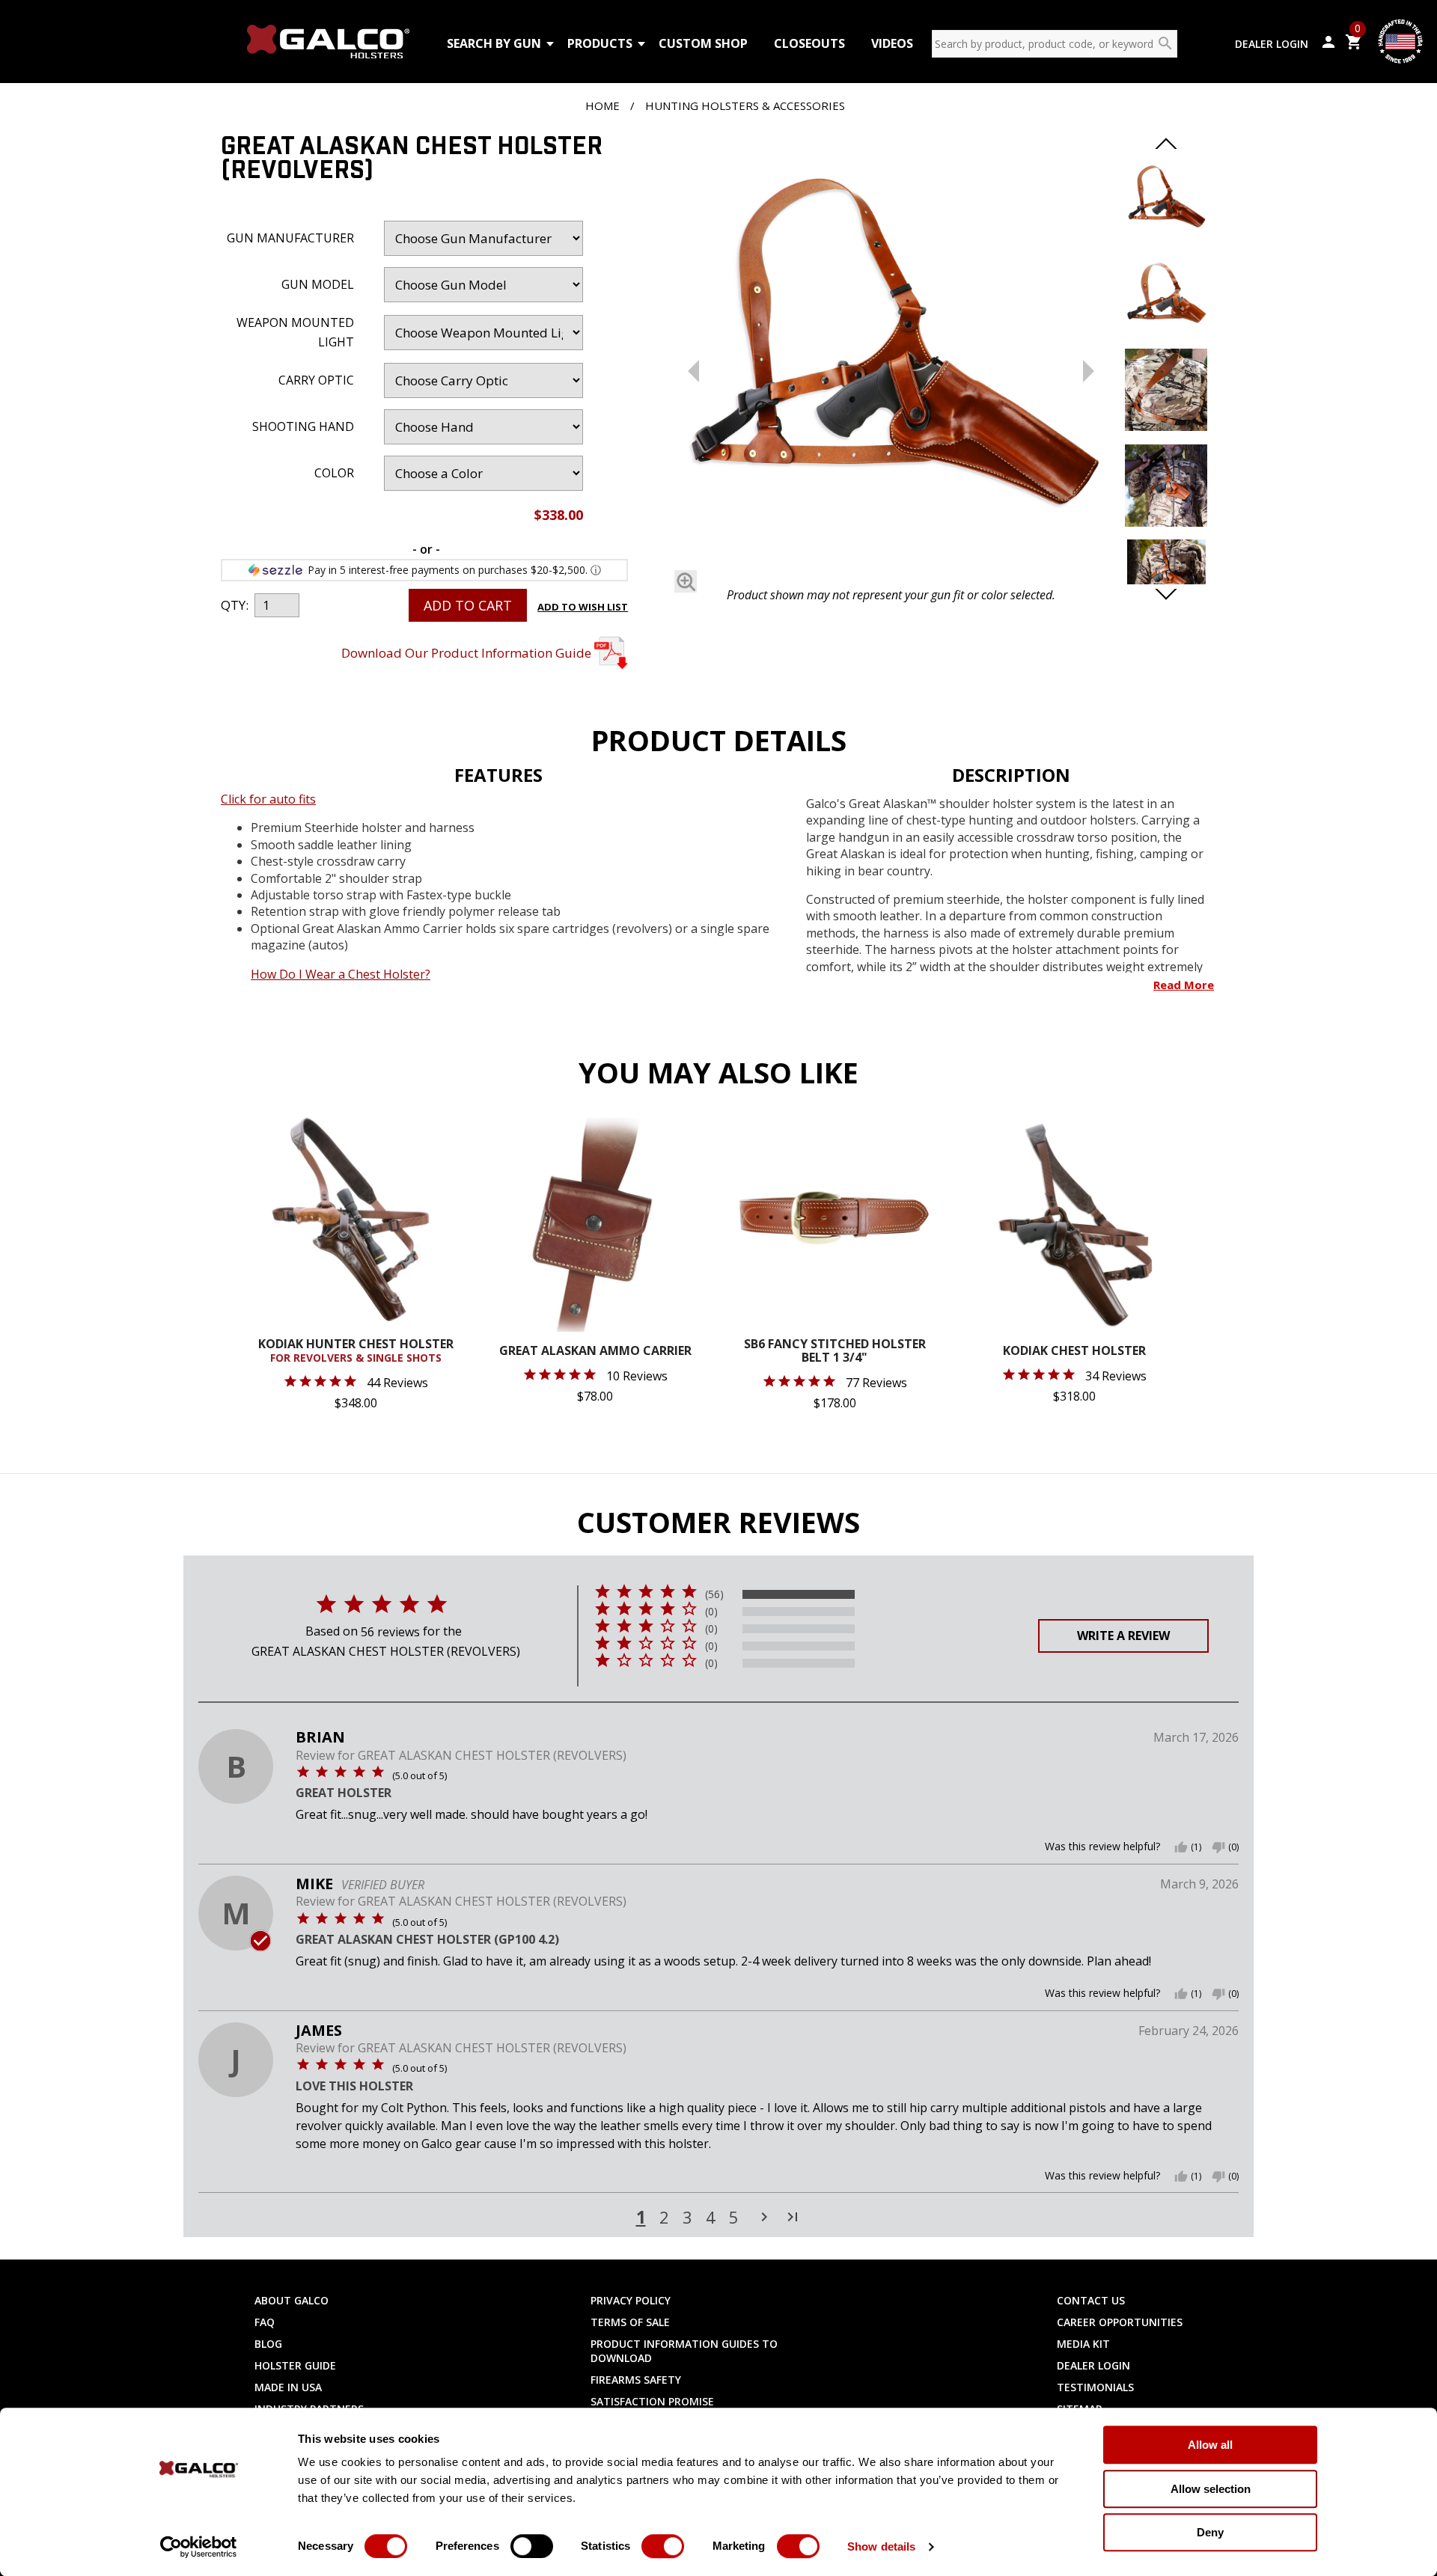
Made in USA (288, 2387)
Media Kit (1083, 2344)
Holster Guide (295, 2365)
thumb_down (1218, 1847)
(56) (714, 1594)
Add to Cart (468, 605)
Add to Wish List (583, 607)
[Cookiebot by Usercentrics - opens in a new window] (199, 2547)
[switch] (532, 2546)
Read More (1184, 985)
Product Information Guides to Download (684, 2351)
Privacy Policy (631, 2300)
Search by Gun (494, 43)
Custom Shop (703, 43)
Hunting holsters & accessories (745, 105)
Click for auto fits (268, 799)
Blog (268, 2344)
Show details (881, 2546)
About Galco (292, 2300)
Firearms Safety (636, 2380)
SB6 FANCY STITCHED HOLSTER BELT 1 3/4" (835, 1352)
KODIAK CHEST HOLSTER (1074, 1352)
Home (602, 105)
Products (600, 43)
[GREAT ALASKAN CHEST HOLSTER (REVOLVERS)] (891, 358)
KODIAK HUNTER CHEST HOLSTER (356, 1351)
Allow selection (1211, 2489)
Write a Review (1123, 1636)
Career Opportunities (1120, 2322)
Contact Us (1091, 2300)
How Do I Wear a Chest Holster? (341, 974)
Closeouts (809, 43)
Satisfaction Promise (652, 2401)
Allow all (1210, 2445)
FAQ (265, 2322)
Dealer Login (1272, 44)
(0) (711, 1612)
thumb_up (1181, 1847)
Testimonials (1095, 2387)
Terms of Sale (630, 2322)
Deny (1210, 2532)
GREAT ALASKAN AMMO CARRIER (595, 1352)
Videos (892, 43)
